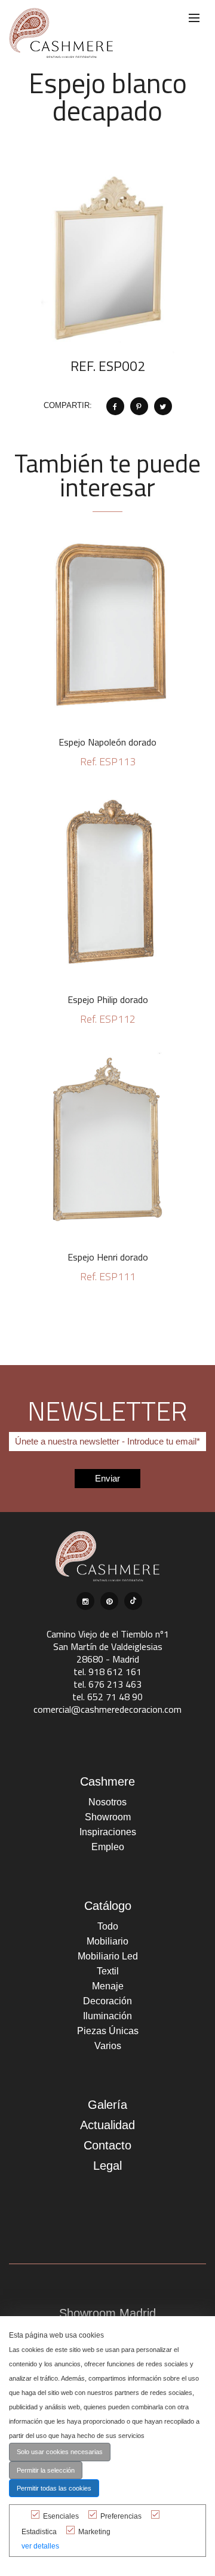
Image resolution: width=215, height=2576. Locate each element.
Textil (108, 1971)
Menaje (108, 1986)
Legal (107, 2166)
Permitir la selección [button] (46, 2470)
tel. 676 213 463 (107, 1684)
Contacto (107, 2145)
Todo (108, 1926)
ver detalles (40, 2546)
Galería (107, 2105)
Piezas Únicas (108, 2031)
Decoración (107, 2001)
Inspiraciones (108, 1832)
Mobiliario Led (108, 1956)
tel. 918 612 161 (107, 1672)
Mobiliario (107, 1941)
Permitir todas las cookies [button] (54, 2488)
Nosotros (107, 1802)
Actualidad (107, 2125)
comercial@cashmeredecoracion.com (107, 1709)
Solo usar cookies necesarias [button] (60, 2452)
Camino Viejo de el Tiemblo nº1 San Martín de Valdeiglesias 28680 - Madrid (108, 1646)
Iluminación (107, 2016)
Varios (108, 2046)
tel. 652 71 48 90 (107, 1697)
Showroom (108, 1817)
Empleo (108, 1847)
